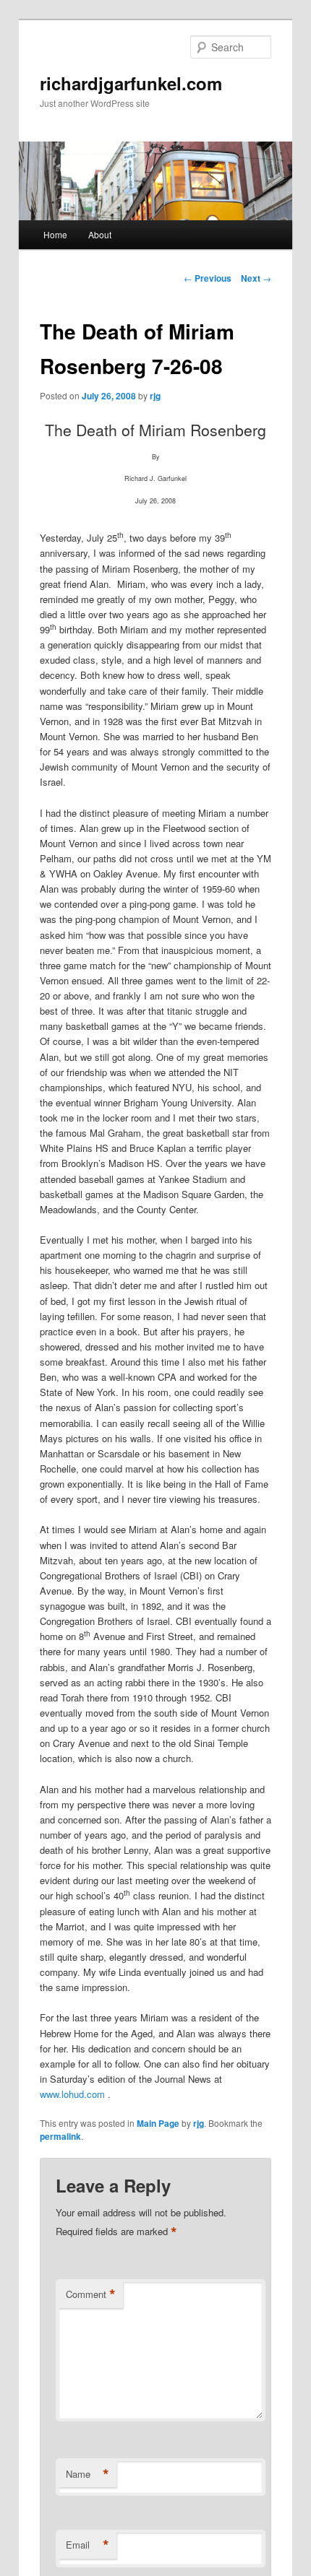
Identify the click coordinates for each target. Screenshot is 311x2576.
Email (88, 2545)
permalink (60, 2136)
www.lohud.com (72, 2094)
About (100, 234)
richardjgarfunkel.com (131, 83)
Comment (91, 2294)
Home (55, 234)
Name (88, 2474)
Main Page (158, 2123)
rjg (155, 396)
